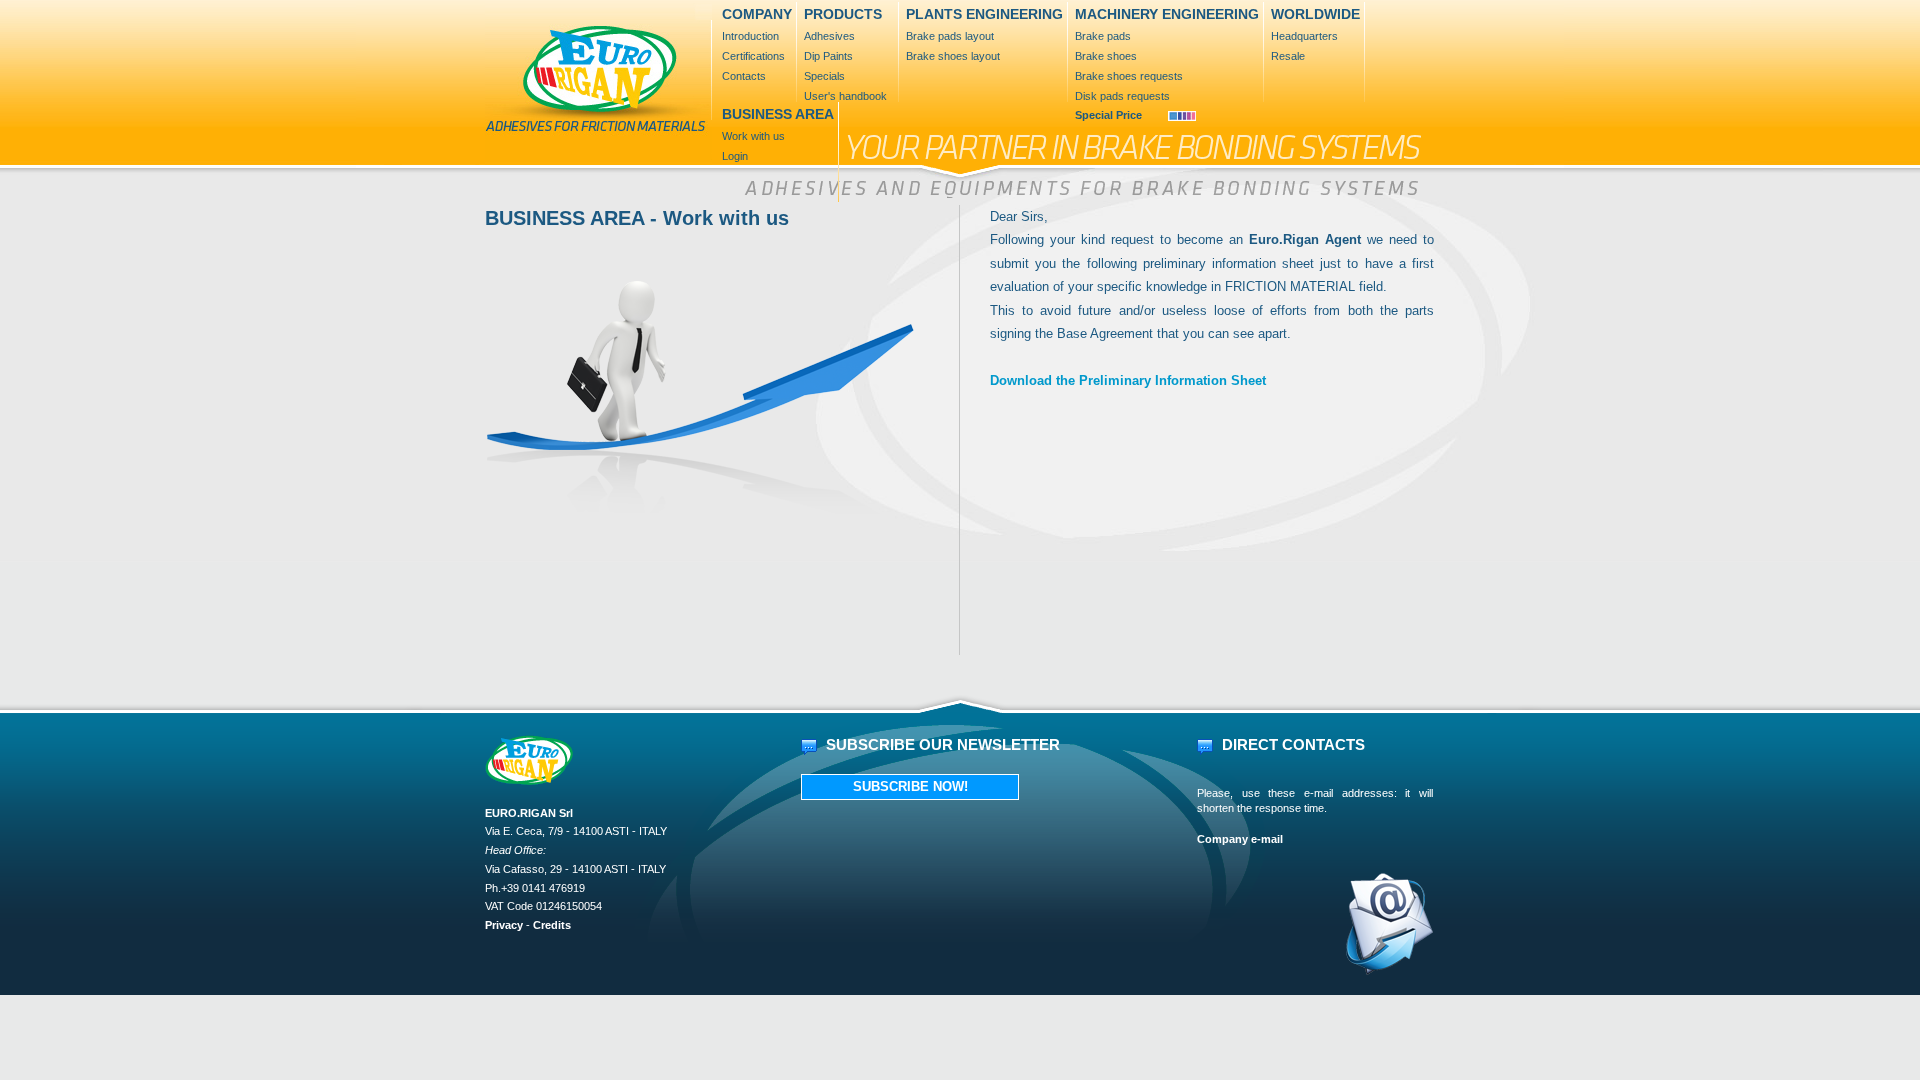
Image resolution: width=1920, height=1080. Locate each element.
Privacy (505, 925)
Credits (552, 925)
